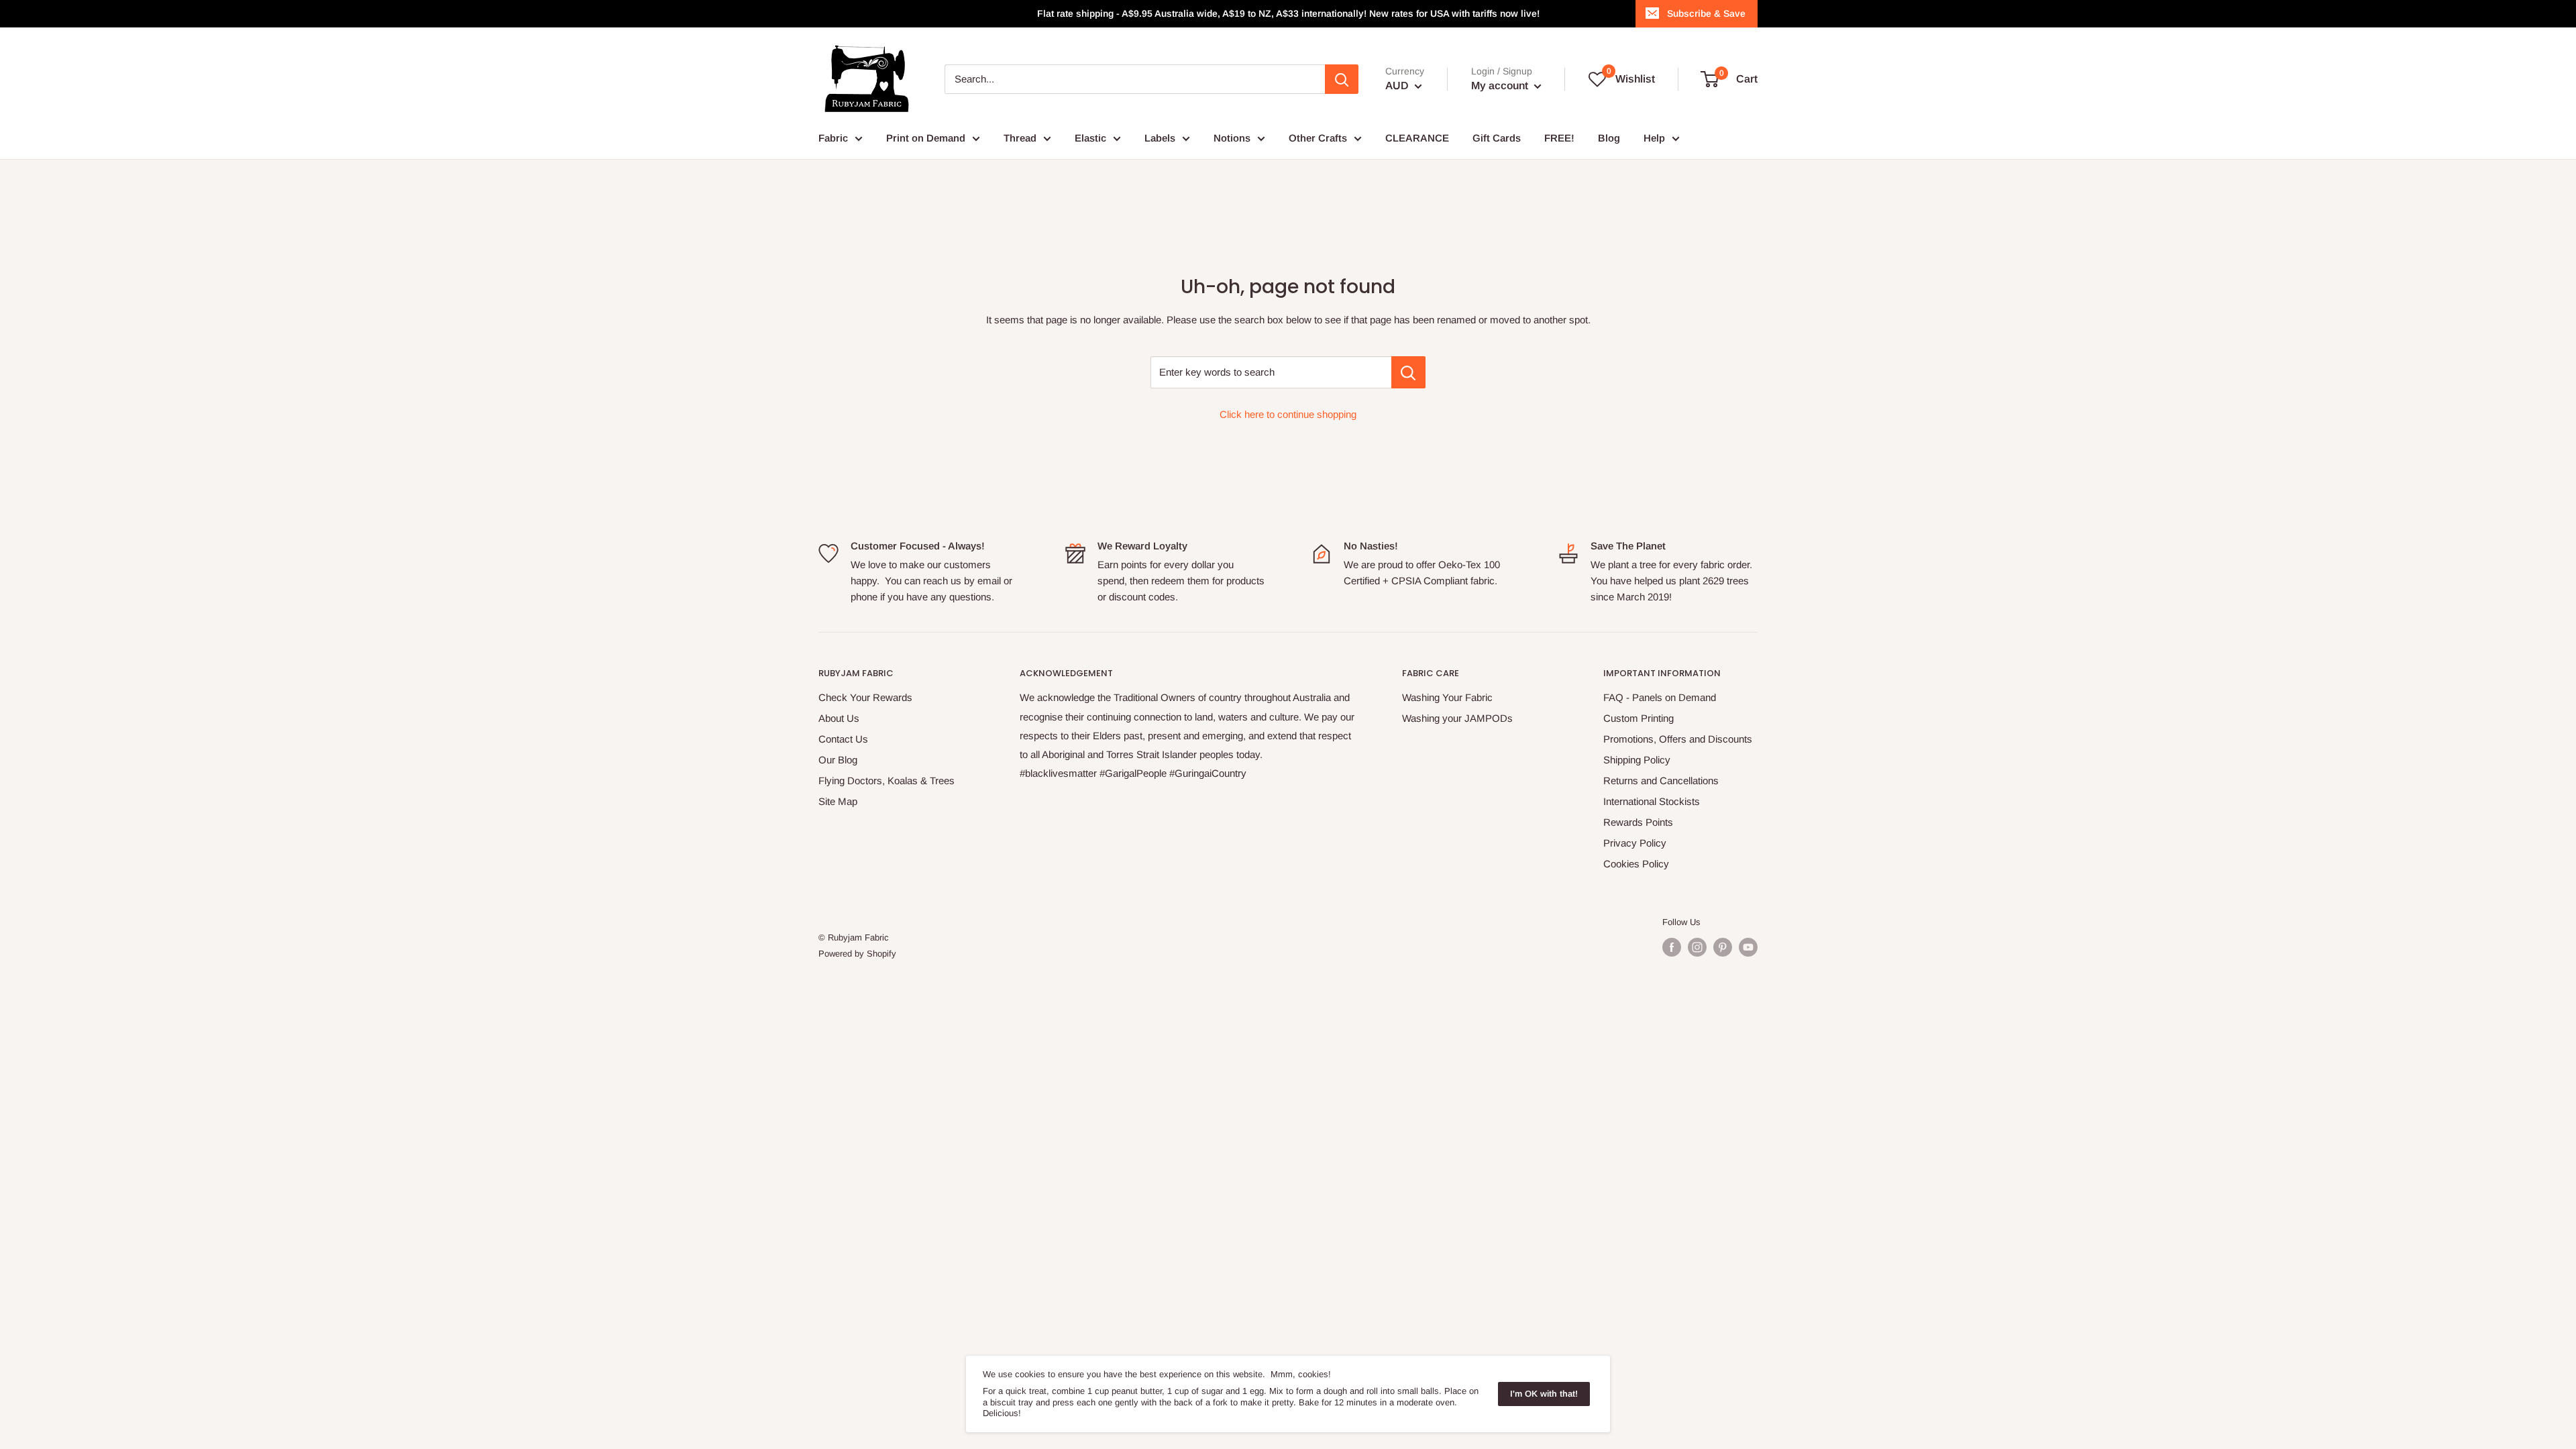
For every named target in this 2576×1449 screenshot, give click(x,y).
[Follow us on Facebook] (1672, 947)
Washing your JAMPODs (1457, 718)
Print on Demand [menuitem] (926, 138)
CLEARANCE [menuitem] (1417, 138)
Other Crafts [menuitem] (1318, 138)
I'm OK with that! (1544, 1394)
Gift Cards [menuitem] (1497, 138)
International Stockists (1652, 801)
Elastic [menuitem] (1090, 138)
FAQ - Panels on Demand (1660, 697)
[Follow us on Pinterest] (1723, 947)
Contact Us (843, 739)
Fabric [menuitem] (833, 138)
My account (1501, 86)
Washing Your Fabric (1447, 697)
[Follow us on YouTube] (1748, 947)
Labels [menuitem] (1160, 138)
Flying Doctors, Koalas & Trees (887, 781)
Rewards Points (1638, 822)
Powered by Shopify (857, 954)
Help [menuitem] (1654, 138)
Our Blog (838, 760)
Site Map (838, 801)
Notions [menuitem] (1232, 138)
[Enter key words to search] (1408, 372)
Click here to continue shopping (1288, 414)
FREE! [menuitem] (1559, 138)
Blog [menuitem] (1609, 138)
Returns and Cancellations (1661, 781)
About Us (839, 718)
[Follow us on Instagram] (1697, 947)
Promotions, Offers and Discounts (1678, 739)
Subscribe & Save (1706, 13)
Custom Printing (1639, 718)
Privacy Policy (1635, 843)
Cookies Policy (1636, 864)
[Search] (1342, 79)
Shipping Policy (1637, 760)
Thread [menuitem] (1020, 138)
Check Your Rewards (865, 697)
